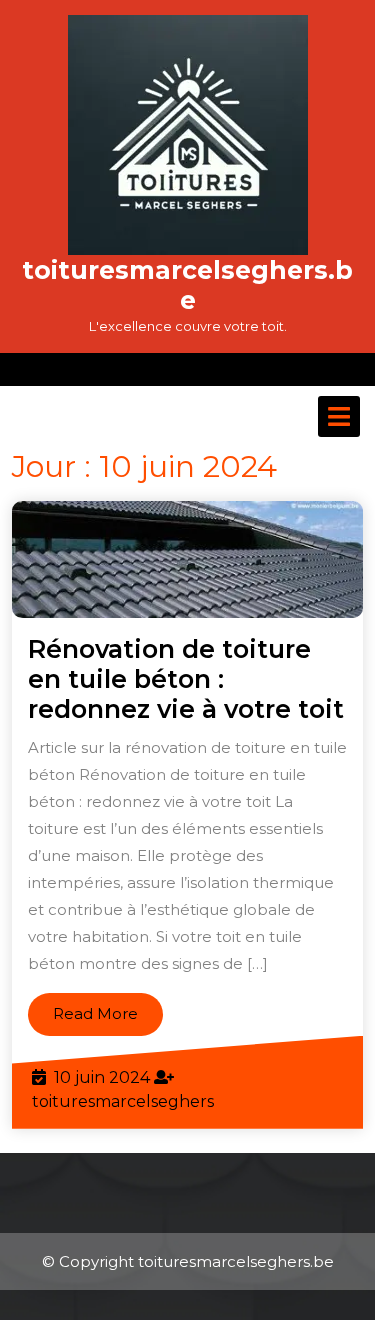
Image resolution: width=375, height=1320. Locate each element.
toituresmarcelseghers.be (187, 285)
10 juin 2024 (102, 1077)
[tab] (339, 416)
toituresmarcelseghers (123, 1101)
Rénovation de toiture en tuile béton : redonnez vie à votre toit (186, 679)
